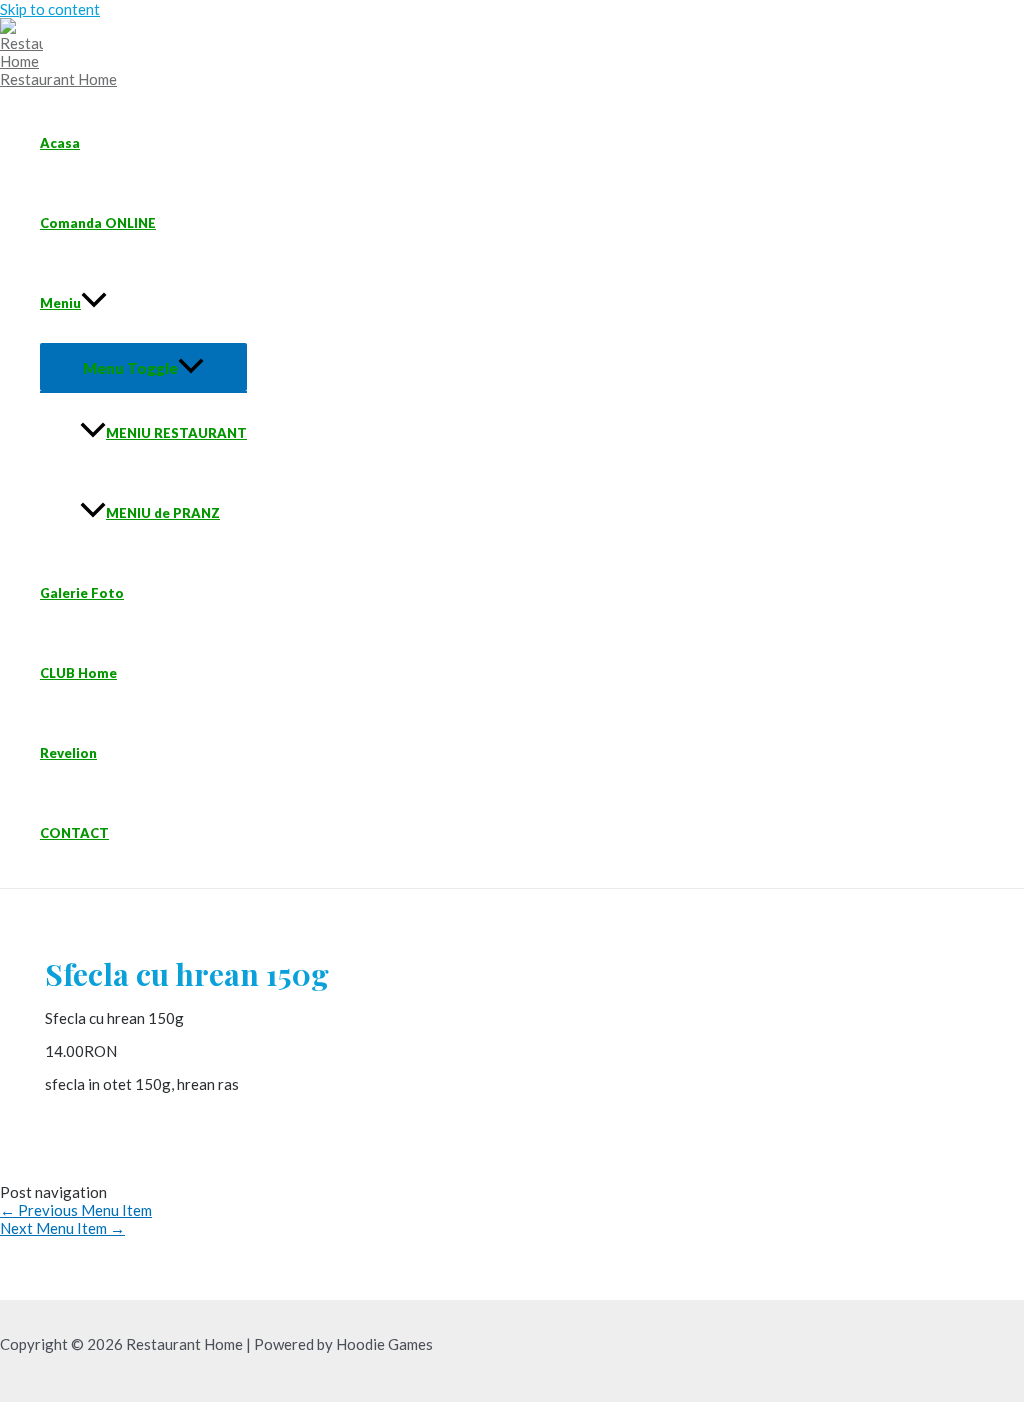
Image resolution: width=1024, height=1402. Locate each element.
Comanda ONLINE (98, 223)
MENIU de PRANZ (163, 513)
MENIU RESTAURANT (176, 433)
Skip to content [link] (50, 9)
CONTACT (74, 833)
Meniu (60, 303)
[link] (29, 61)
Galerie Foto (82, 593)
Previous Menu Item (76, 1210)
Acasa (60, 143)
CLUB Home (78, 673)
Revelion (68, 753)
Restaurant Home (58, 79)
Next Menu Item (62, 1228)
